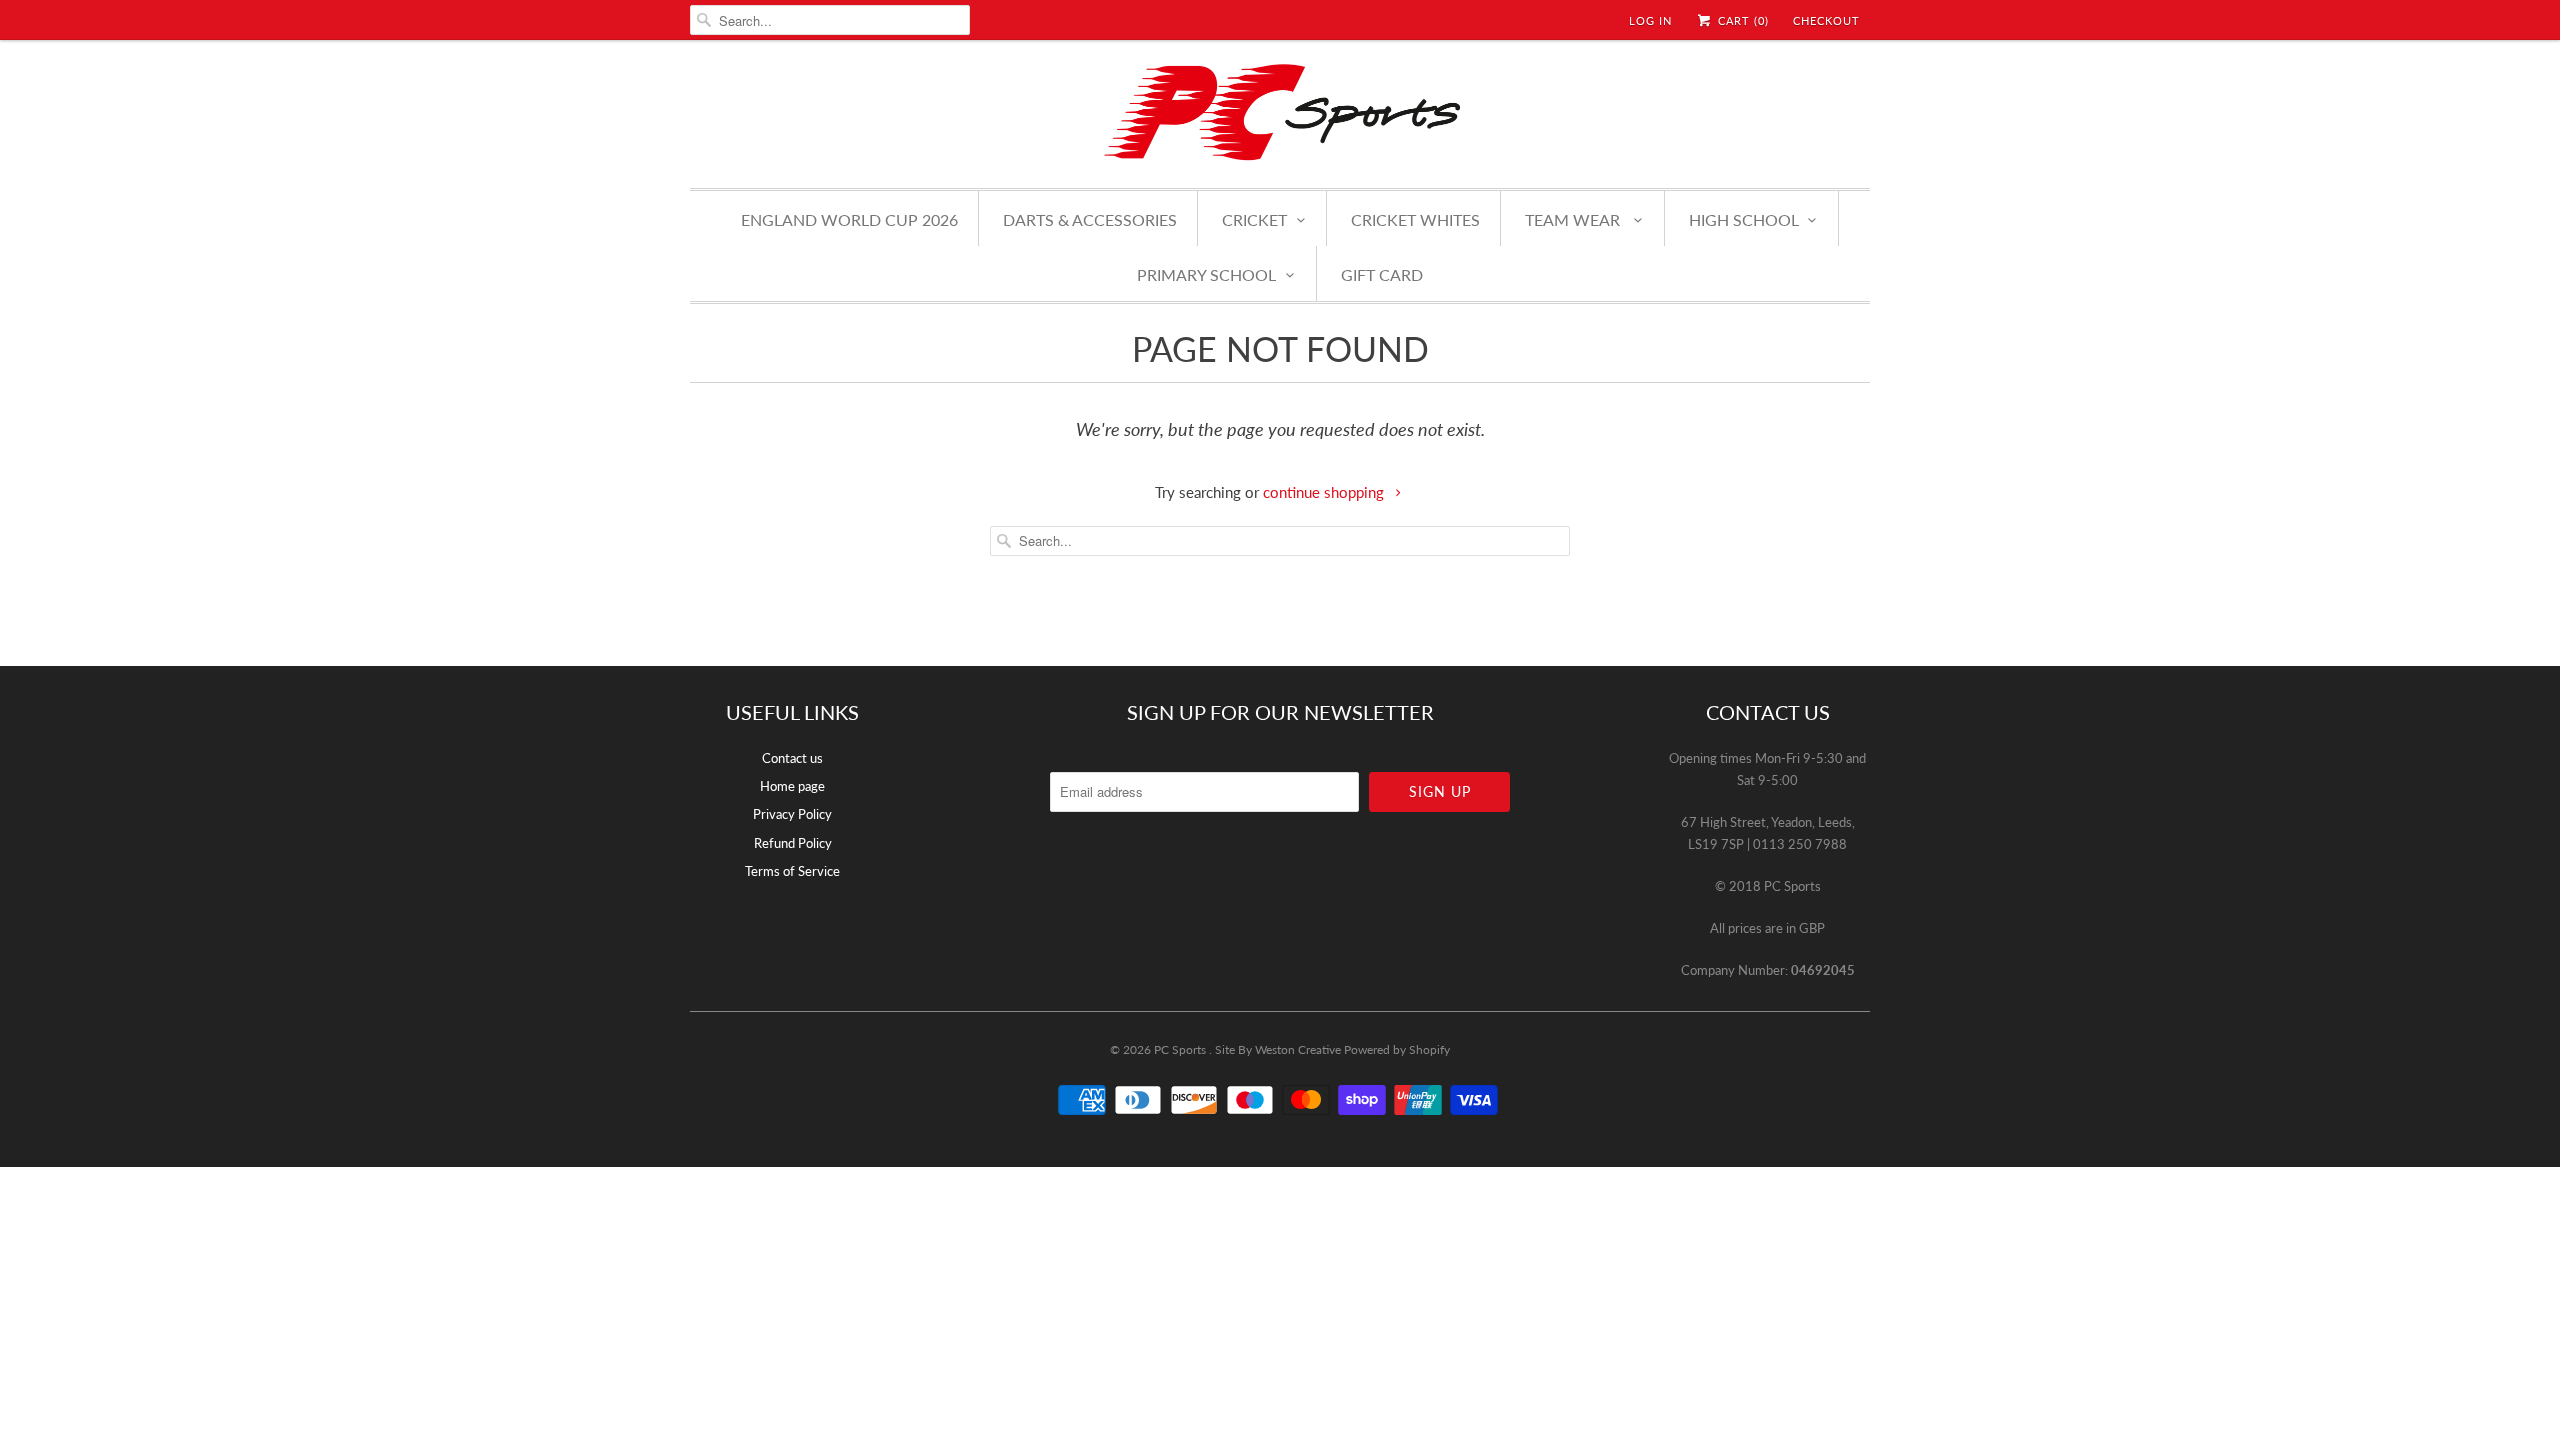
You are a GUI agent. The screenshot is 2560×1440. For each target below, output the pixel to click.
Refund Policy (793, 843)
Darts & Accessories (1090, 219)
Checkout (1826, 20)
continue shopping (1325, 492)
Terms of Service (792, 871)
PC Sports (1181, 1049)
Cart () (1741, 20)
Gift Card (1382, 274)
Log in (1650, 20)
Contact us (792, 758)
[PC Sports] (1280, 111)
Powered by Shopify (1397, 1049)
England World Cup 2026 (849, 219)
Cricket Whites (1415, 219)
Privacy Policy (792, 814)
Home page (792, 786)
